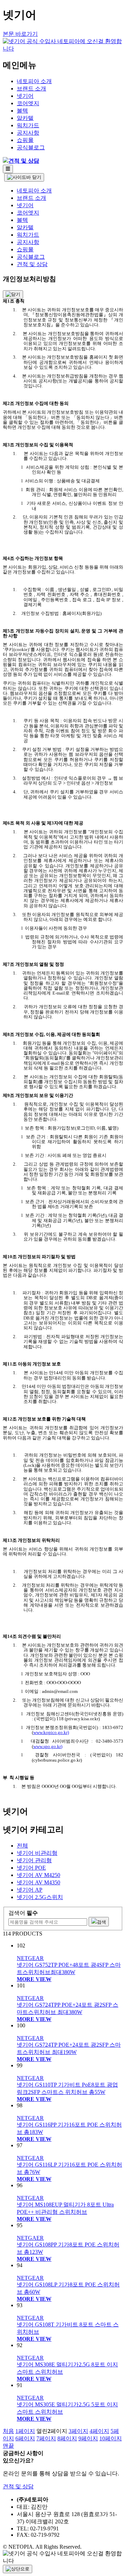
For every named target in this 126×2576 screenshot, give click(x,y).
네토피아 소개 (34, 81)
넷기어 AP (30, 1890)
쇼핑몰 (25, 140)
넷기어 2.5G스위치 (40, 1897)
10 (111, 2438)
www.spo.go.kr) (48, 1746)
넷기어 (25, 96)
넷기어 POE (31, 1868)
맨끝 (8, 2446)
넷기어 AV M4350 (38, 1882)
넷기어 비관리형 (37, 1853)
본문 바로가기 (20, 34)
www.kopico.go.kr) (51, 1732)
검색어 (23, 1913)
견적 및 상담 (32, 264)
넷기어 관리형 (34, 1860)
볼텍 (22, 111)
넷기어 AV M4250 (38, 1875)
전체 (22, 1846)
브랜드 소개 (31, 89)
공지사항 (28, 133)
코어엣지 (28, 103)
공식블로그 (31, 147)
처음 (8, 2431)
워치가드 (28, 125)
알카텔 (25, 118)
